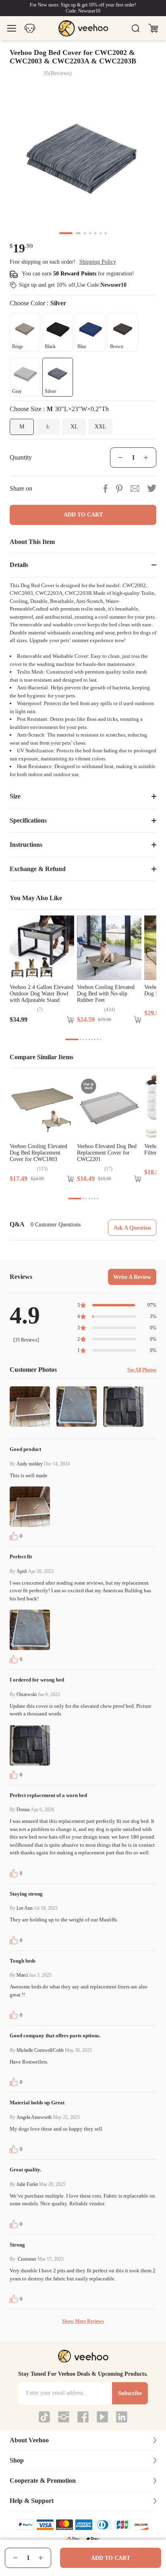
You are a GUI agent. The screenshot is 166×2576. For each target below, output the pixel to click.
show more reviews (83, 2321)
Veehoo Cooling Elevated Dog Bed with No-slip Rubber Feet (106, 994)
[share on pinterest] (119, 488)
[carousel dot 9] (100, 1039)
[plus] (41, 2558)
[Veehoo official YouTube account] (102, 2417)
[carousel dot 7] (106, 233)
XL (74, 427)
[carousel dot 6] (101, 233)
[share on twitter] (152, 488)
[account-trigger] (30, 28)
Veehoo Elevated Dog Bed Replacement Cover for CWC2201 (107, 1153)
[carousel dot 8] (98, 1039)
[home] (83, 28)
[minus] (15, 2558)
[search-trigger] (135, 28)
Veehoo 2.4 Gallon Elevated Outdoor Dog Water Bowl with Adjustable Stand (41, 994)
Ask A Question (132, 1228)
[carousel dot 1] (66, 233)
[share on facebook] (105, 488)
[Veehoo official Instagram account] (64, 2417)
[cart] (153, 28)
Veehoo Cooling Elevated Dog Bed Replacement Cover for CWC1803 (38, 1153)
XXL (101, 427)
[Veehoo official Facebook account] (83, 2417)
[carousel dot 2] (78, 233)
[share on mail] (135, 488)
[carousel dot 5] (95, 233)
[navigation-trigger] (12, 28)
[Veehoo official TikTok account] (44, 2417)
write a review (132, 1277)
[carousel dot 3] (85, 233)
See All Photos (142, 1370)
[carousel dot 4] (90, 233)
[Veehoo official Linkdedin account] (122, 2417)
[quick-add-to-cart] (71, 1020)
